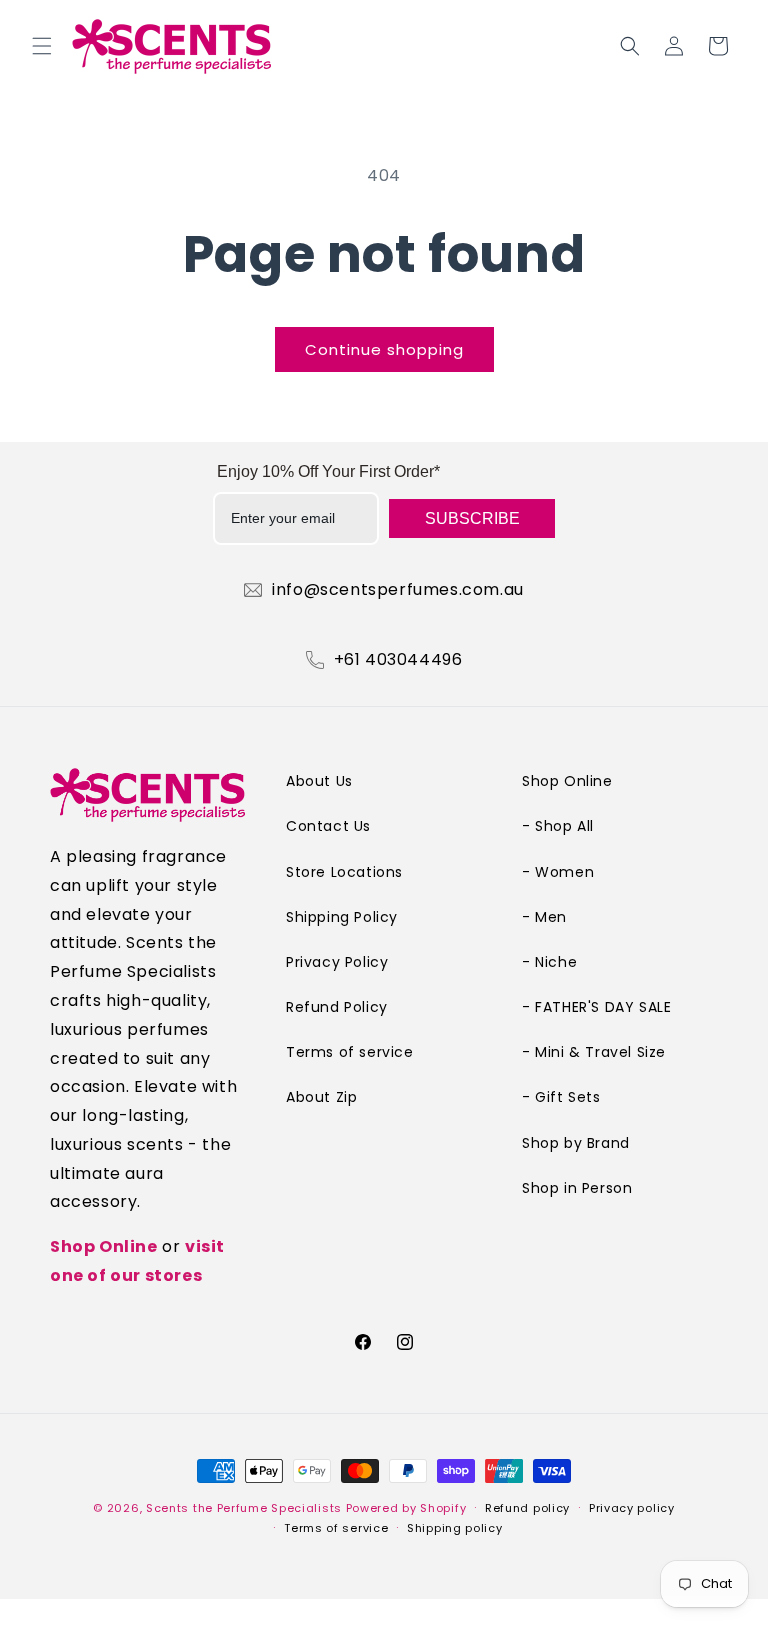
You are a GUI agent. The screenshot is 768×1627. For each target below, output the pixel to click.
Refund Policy (337, 1007)
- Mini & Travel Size (594, 1052)
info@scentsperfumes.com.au (398, 590)
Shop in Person (577, 1188)
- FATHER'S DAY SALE (596, 1007)
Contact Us (328, 826)
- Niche (549, 962)
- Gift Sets (561, 1097)
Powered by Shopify (406, 1508)
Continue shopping (384, 349)
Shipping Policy (342, 917)
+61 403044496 (398, 660)
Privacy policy (632, 1508)
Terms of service (350, 1052)
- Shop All (558, 826)
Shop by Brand (576, 1143)
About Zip (321, 1097)
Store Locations (344, 872)
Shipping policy (455, 1528)
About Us (319, 781)
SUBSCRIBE (472, 518)
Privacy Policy (337, 962)
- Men (544, 917)
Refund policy (527, 1508)
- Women (558, 872)
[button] (42, 46)
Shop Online (104, 1246)
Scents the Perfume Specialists (244, 1508)
